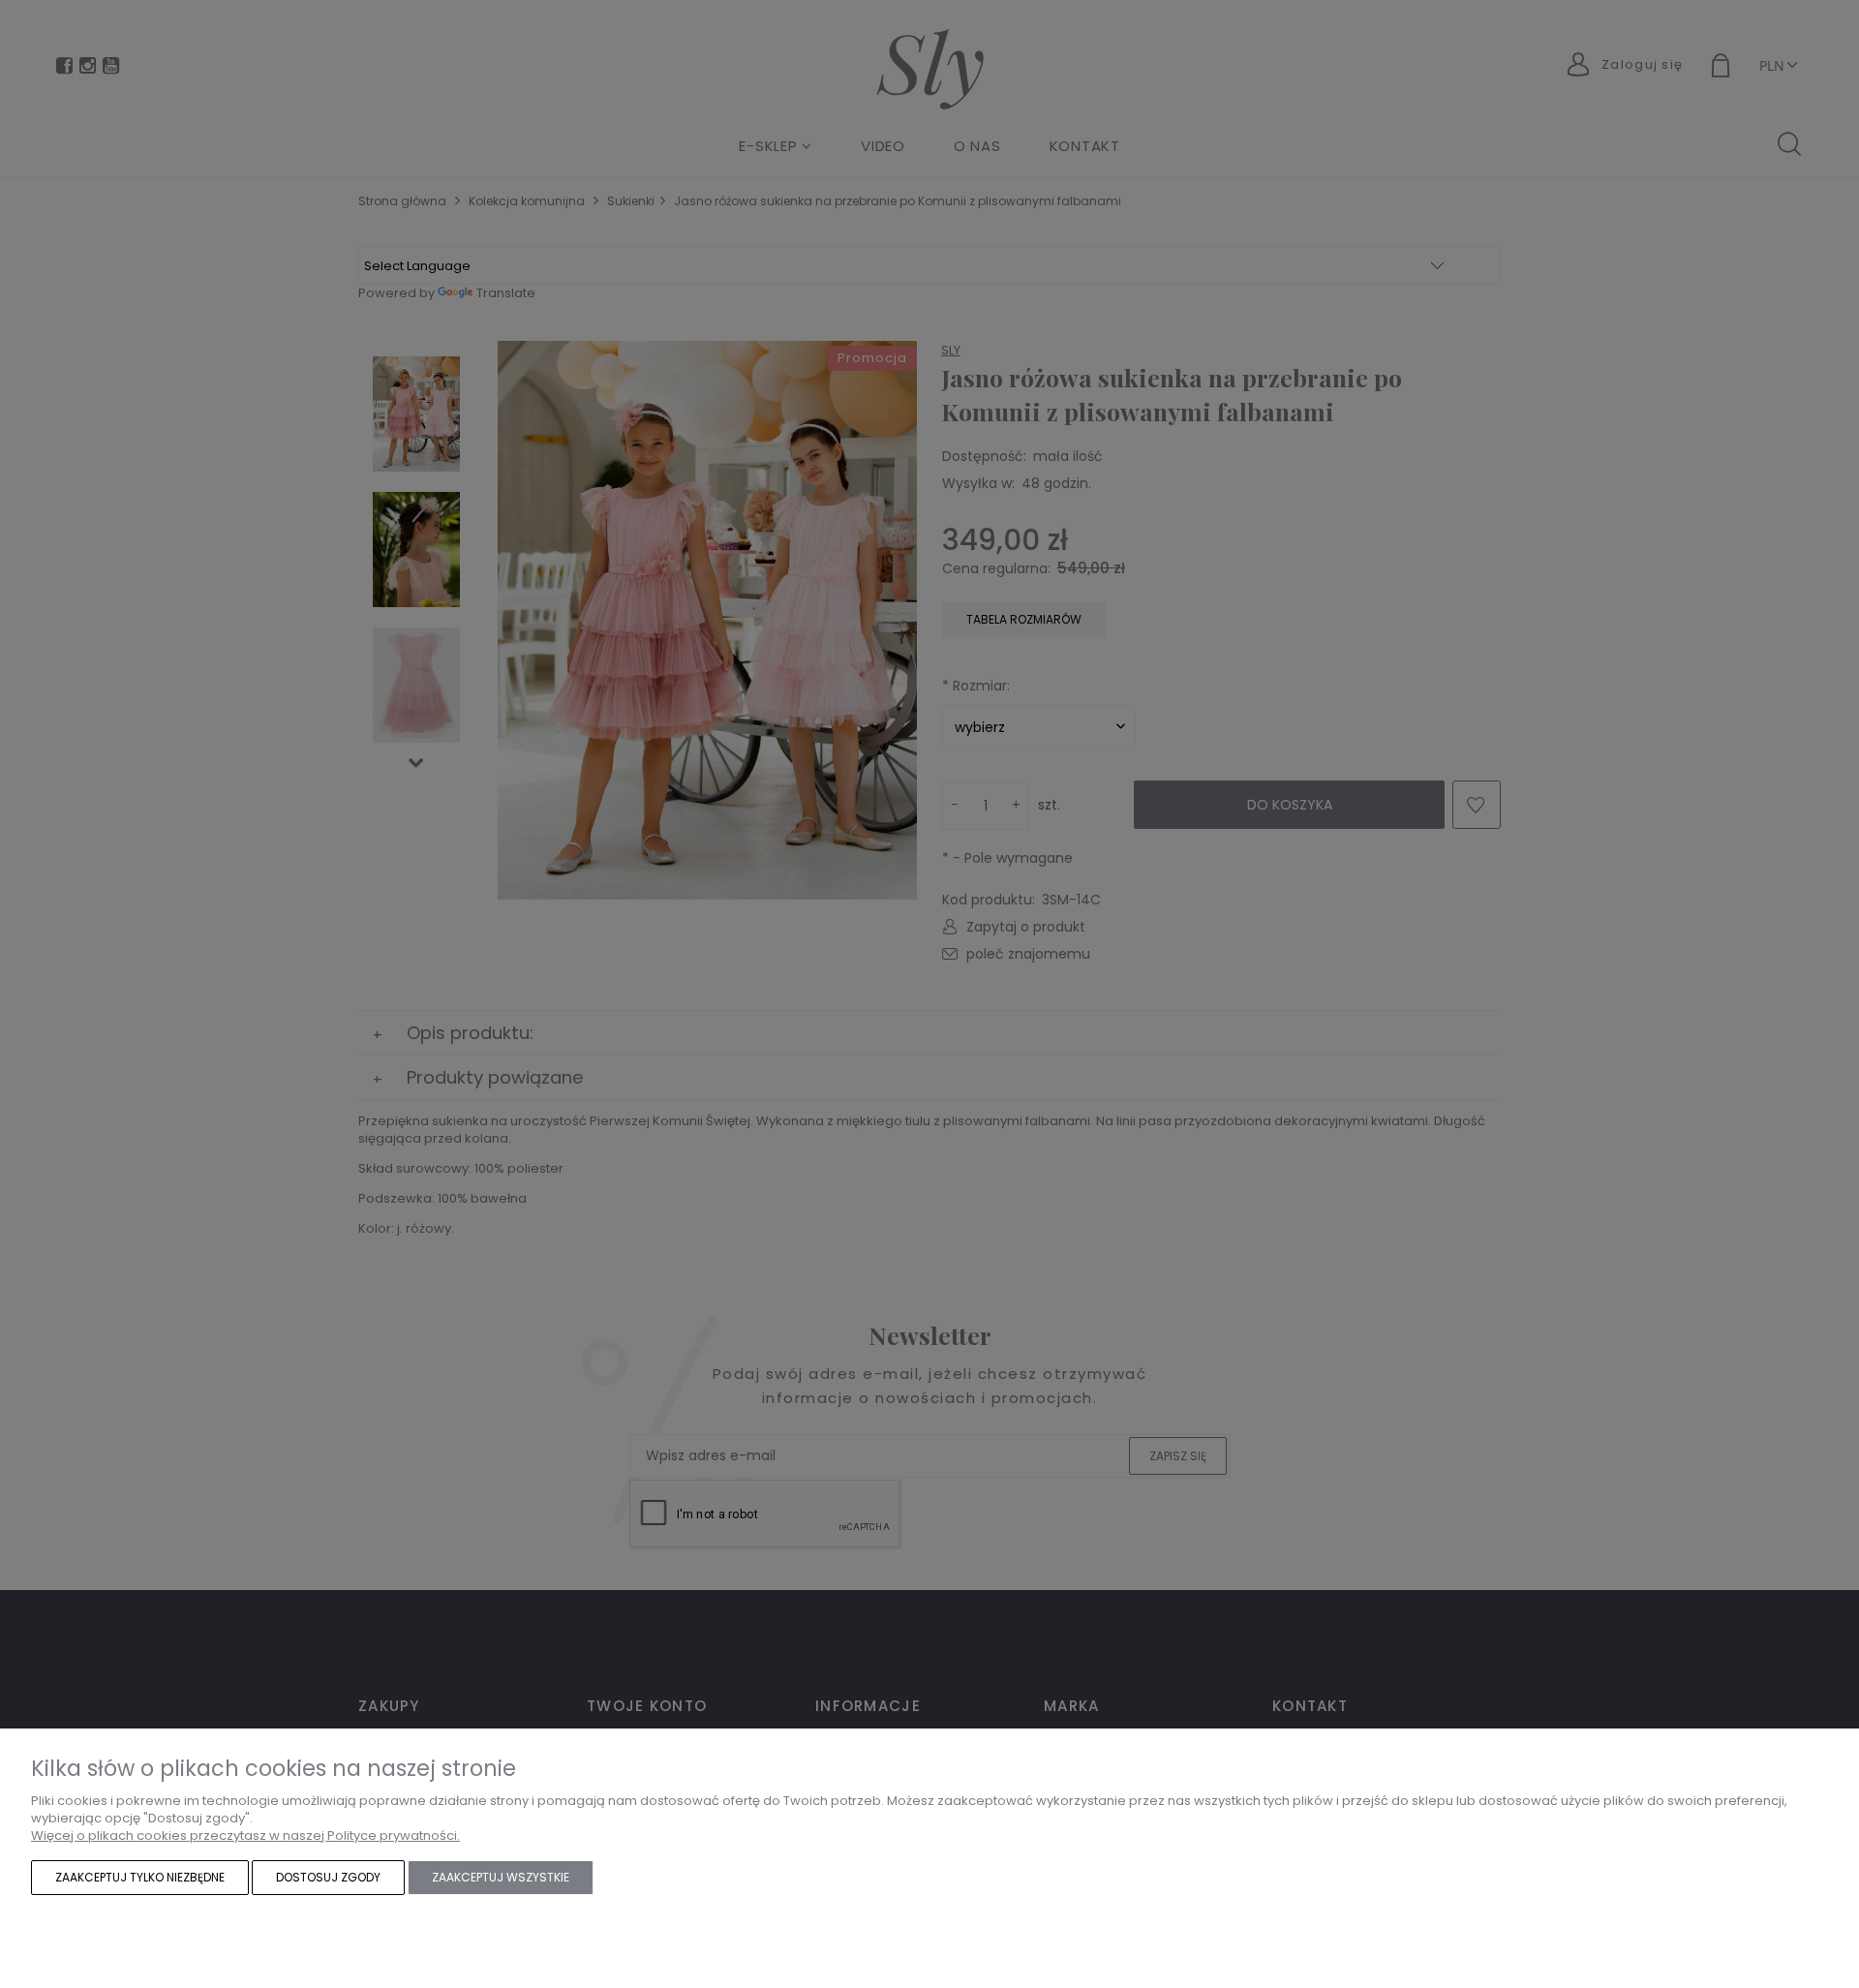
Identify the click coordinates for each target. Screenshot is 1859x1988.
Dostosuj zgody (328, 1877)
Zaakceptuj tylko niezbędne (140, 1877)
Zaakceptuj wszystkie (501, 1877)
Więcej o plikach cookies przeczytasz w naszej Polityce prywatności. (245, 1835)
